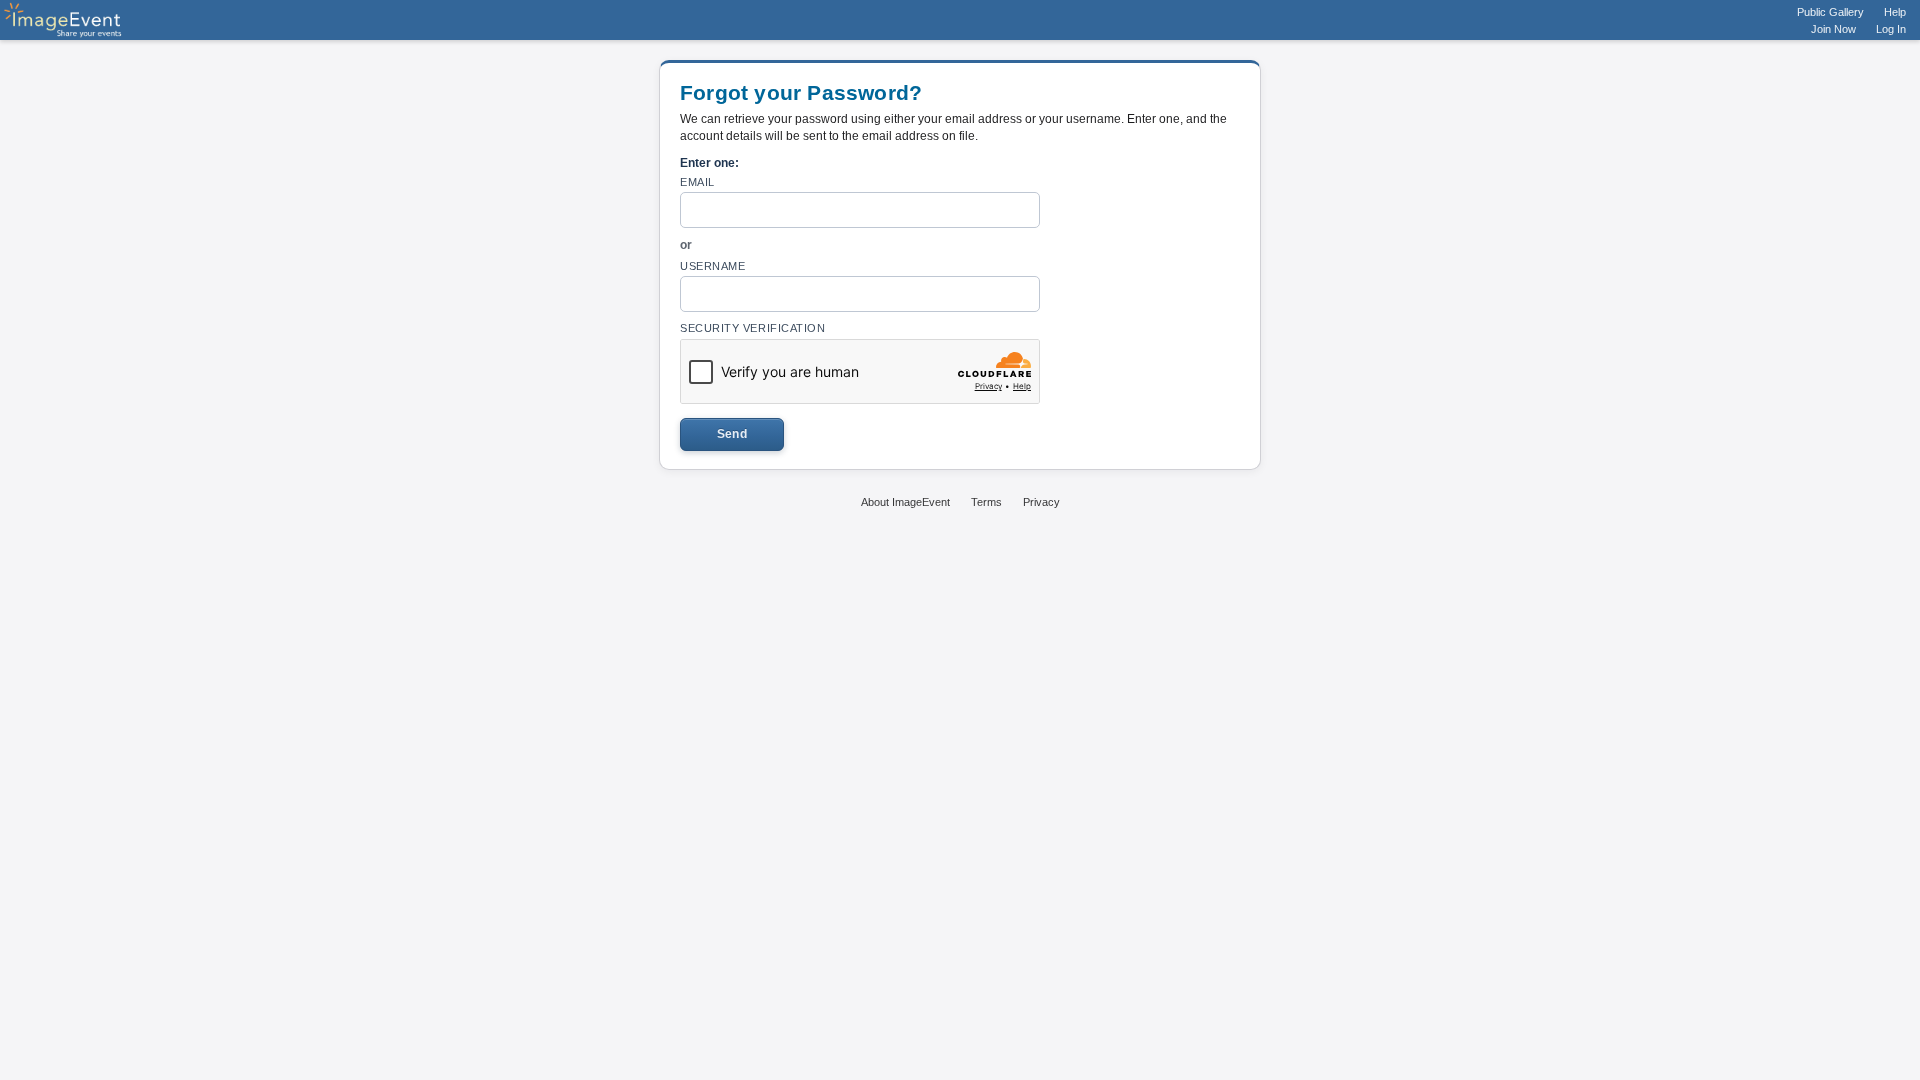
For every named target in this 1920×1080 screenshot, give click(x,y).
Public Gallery (1830, 12)
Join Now (1833, 29)
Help (1895, 12)
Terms (986, 502)
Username (712, 266)
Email (697, 182)
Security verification (753, 328)
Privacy (1041, 502)
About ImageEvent (905, 502)
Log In (1891, 29)
